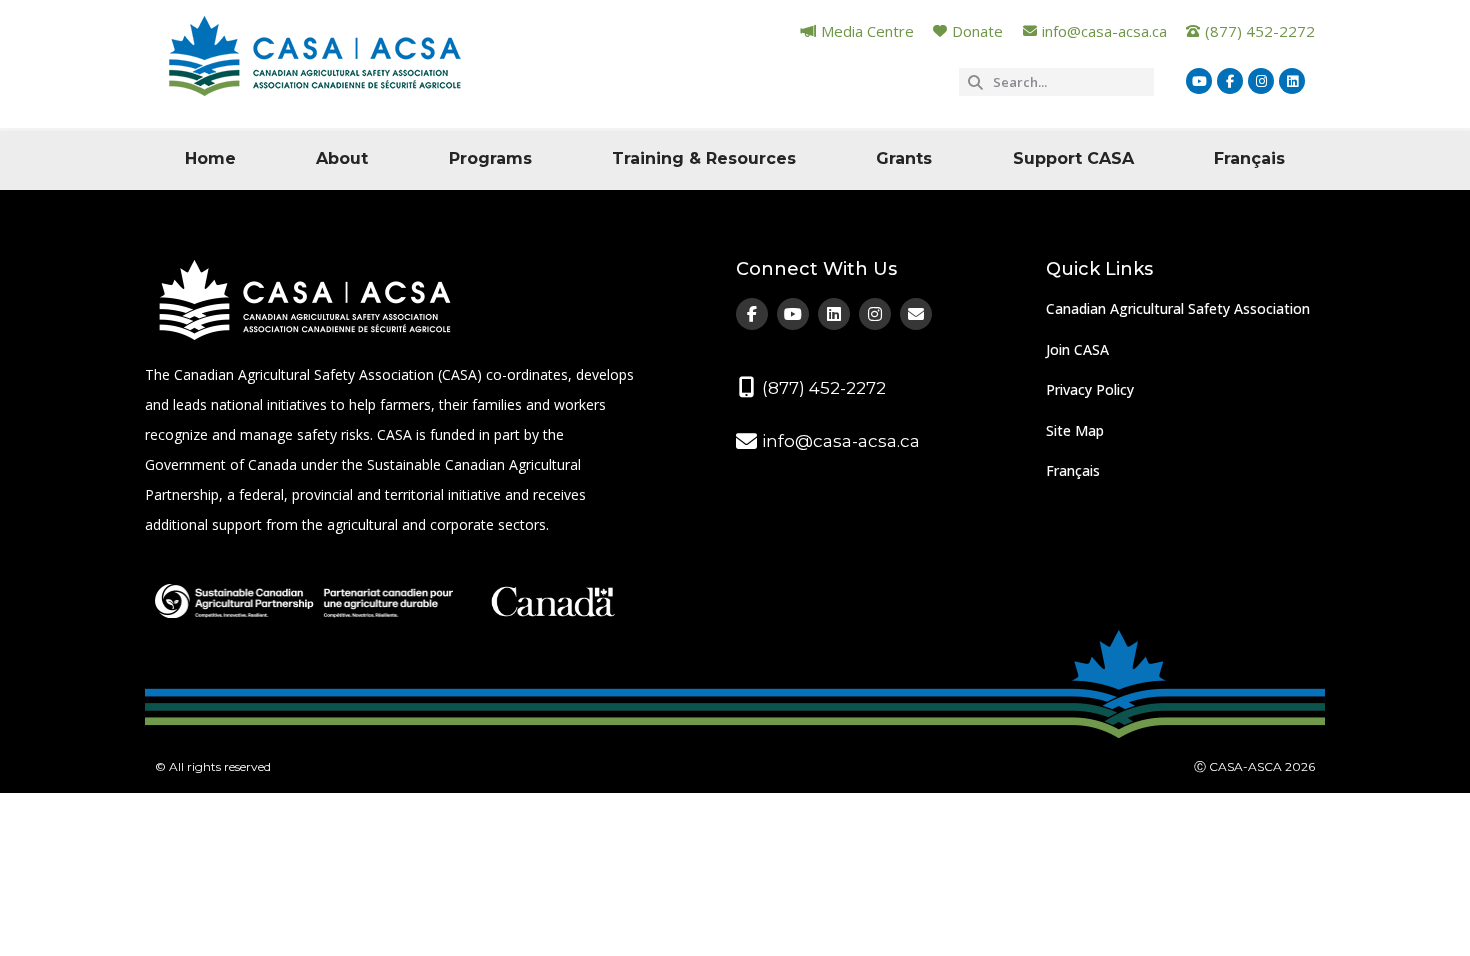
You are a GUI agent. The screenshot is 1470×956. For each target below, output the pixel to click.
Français (1249, 158)
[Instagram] (1261, 81)
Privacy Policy (1090, 389)
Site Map (1075, 430)
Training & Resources (704, 158)
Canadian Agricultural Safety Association (1178, 308)
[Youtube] (1199, 81)
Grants (904, 158)
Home (210, 158)
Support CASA (1073, 158)
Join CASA (1077, 349)
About (342, 158)
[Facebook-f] (1230, 81)
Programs (490, 158)
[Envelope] (916, 314)
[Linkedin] (1292, 81)
